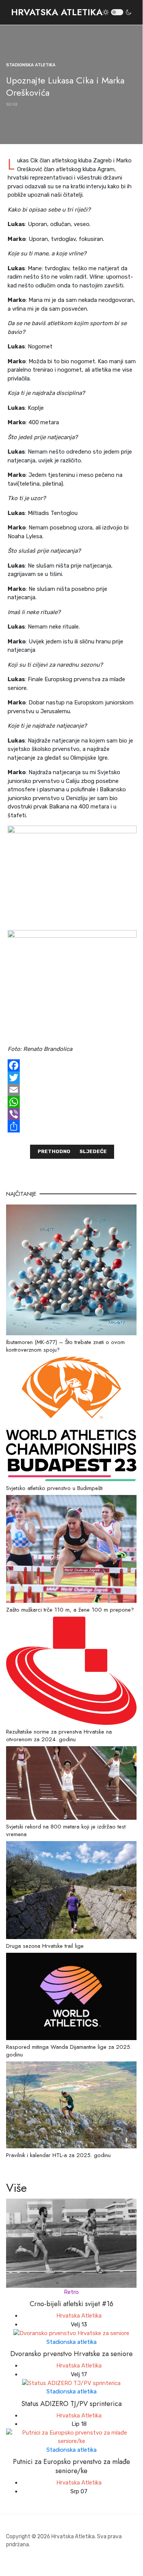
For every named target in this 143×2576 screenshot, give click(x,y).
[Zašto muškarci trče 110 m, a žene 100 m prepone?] (71, 1548)
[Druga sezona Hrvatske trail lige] (71, 1889)
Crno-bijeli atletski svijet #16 (71, 2304)
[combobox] (140, 12)
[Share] (72, 1126)
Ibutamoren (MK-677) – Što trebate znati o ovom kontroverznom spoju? (65, 1346)
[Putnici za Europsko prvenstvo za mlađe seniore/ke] (71, 2436)
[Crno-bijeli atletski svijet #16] (71, 2243)
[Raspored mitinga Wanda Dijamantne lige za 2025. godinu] (71, 1996)
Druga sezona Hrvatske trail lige (45, 1946)
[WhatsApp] (72, 1102)
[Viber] (72, 1114)
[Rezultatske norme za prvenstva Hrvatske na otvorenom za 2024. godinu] (71, 1670)
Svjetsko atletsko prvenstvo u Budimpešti (54, 1488)
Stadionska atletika (71, 2342)
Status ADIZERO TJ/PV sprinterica (71, 2404)
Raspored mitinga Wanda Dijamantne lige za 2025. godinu (69, 2051)
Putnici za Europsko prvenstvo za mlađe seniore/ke (71, 2466)
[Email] (72, 1090)
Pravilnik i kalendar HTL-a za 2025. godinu (58, 2155)
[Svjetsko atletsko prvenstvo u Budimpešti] (71, 1418)
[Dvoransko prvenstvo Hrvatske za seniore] (71, 2333)
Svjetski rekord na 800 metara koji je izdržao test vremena (66, 1830)
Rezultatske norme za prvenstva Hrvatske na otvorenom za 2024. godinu (59, 1736)
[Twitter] (72, 1078)
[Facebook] (72, 1065)
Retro (71, 2292)
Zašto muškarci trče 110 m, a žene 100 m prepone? (70, 1610)
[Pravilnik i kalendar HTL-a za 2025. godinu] (71, 2104)
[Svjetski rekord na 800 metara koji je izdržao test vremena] (71, 1782)
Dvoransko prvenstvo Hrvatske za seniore (71, 2354)
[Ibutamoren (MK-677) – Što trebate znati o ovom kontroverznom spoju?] (71, 1269)
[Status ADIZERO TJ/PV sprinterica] (71, 2383)
